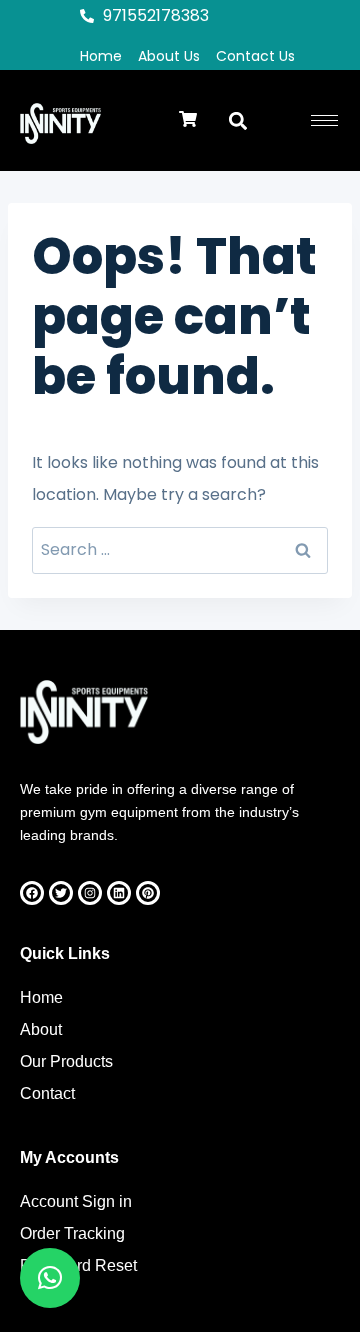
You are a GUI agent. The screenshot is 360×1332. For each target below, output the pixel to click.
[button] (188, 120)
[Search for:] (180, 549)
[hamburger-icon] (324, 120)
